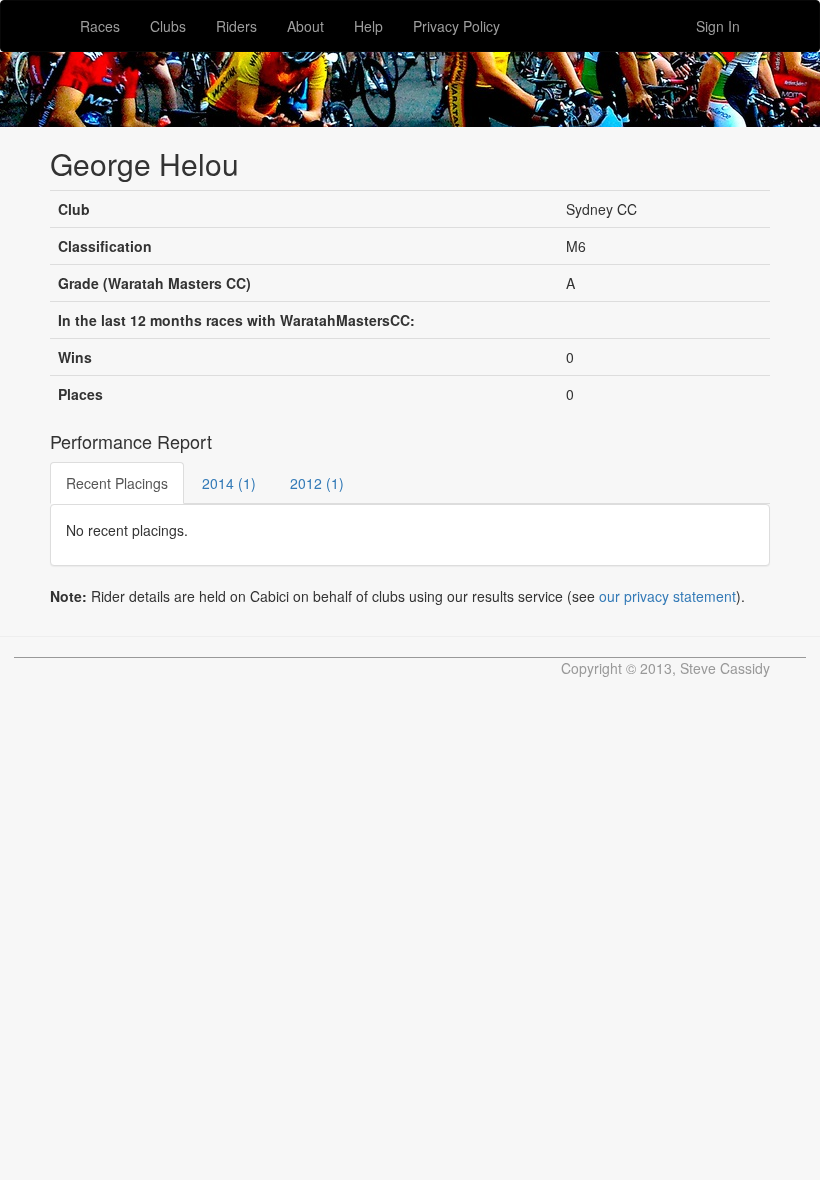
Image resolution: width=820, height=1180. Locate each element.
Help (368, 26)
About (305, 26)
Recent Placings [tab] (117, 483)
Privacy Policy (456, 26)
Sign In (718, 26)
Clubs (168, 26)
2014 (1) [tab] (229, 483)
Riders (236, 26)
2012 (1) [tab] (317, 483)
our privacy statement (667, 596)
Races (100, 26)
